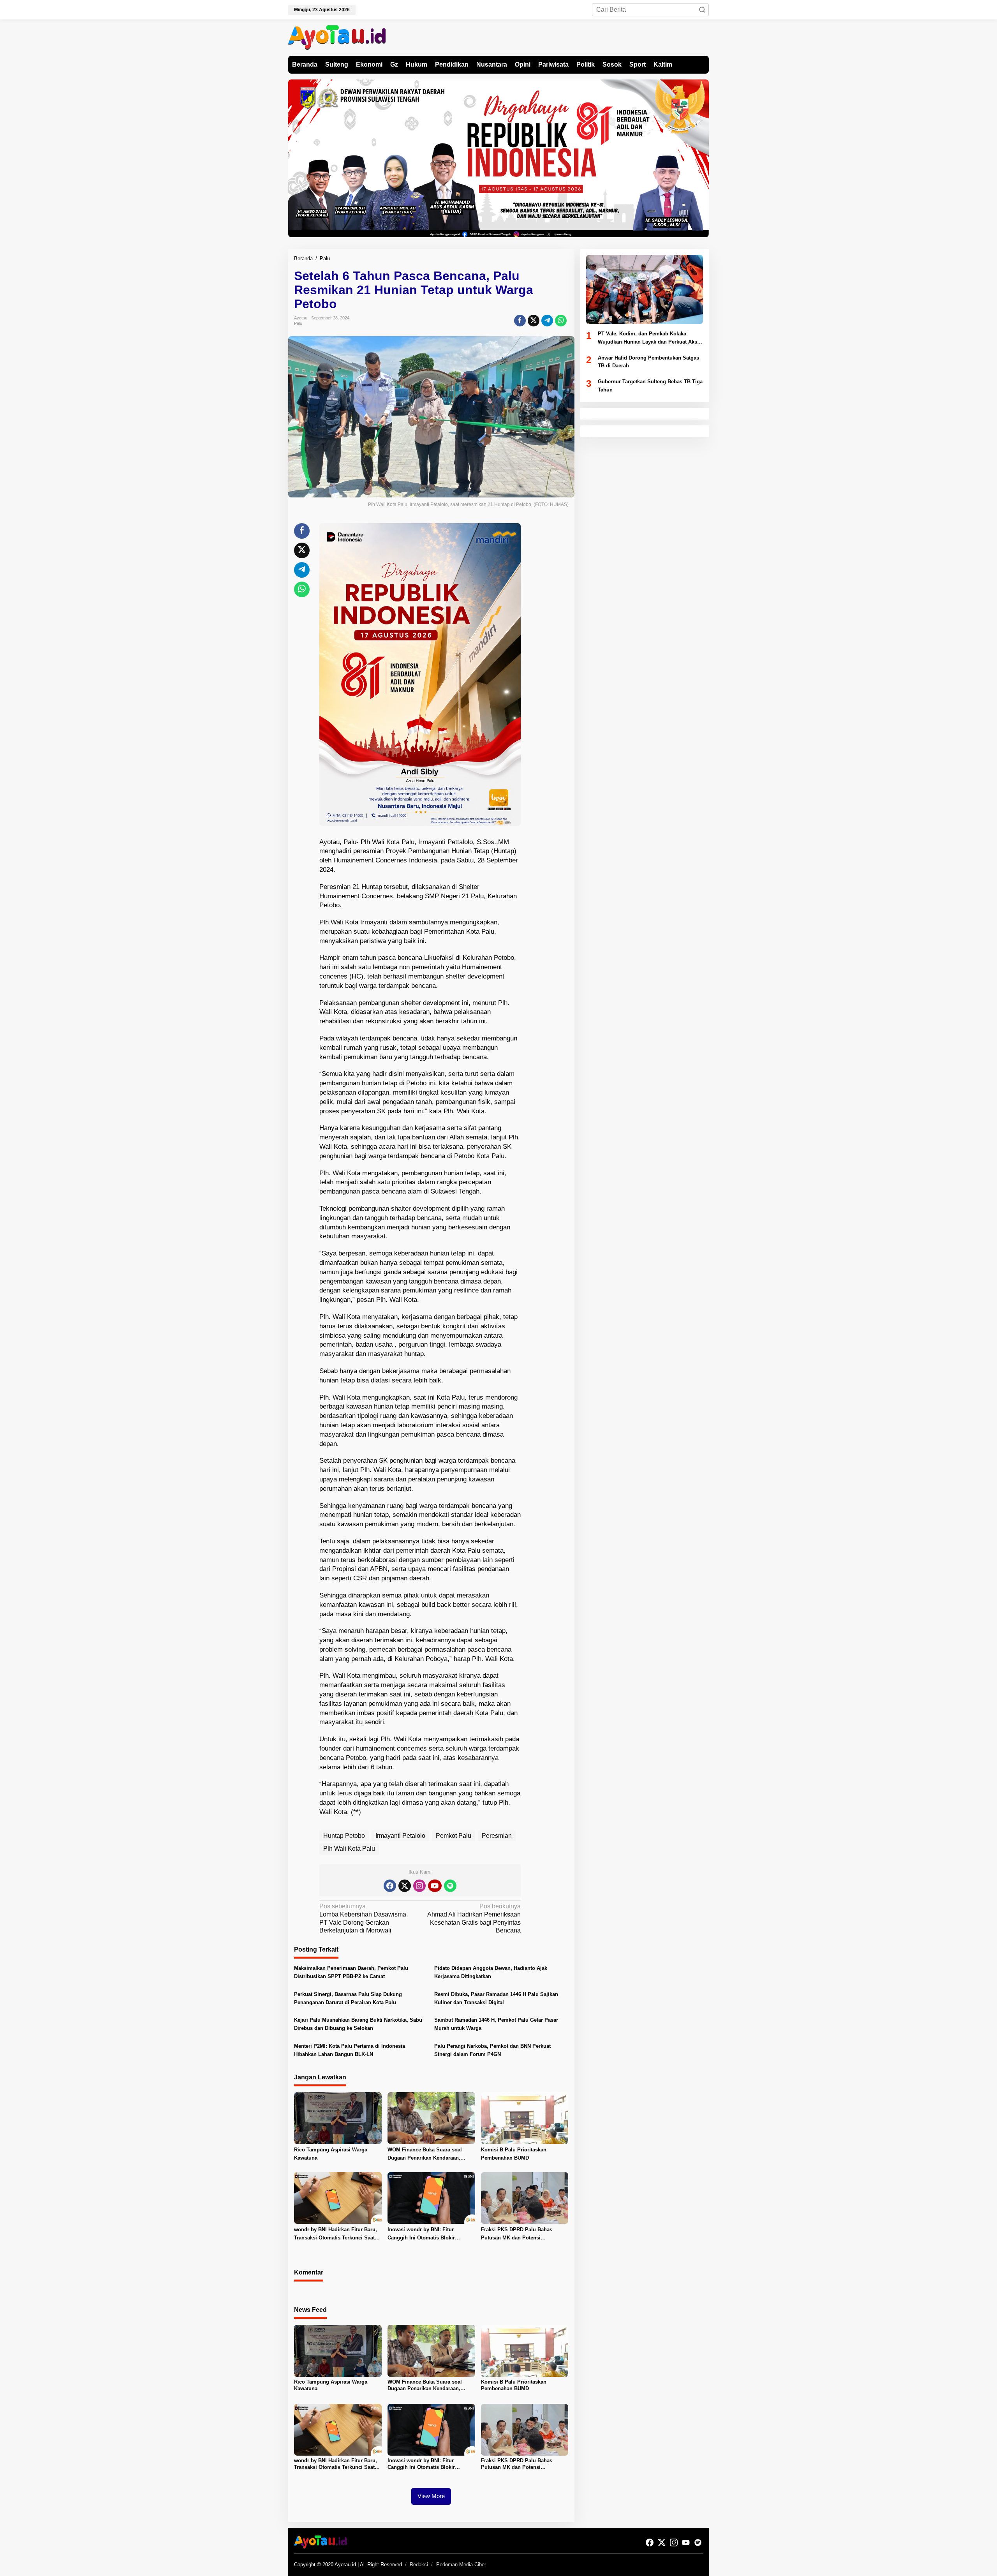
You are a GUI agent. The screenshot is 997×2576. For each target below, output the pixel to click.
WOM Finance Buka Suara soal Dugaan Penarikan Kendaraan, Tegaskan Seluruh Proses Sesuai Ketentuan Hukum (427, 2155)
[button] (702, 10)
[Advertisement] (550, 640)
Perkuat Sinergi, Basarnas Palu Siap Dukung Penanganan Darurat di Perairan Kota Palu (348, 1998)
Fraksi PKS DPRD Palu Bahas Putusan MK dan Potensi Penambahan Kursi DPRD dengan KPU (521, 2234)
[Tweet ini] (534, 321)
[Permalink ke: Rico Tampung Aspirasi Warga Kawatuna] (338, 2118)
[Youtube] (435, 1886)
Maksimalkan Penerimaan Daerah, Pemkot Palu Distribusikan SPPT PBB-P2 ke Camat (351, 1972)
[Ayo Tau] (337, 37)
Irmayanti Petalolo (400, 1836)
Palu (298, 323)
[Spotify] (450, 1886)
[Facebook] (390, 1886)
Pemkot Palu (454, 1836)
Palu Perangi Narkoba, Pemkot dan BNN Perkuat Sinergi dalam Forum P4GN (492, 2050)
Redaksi (419, 2565)
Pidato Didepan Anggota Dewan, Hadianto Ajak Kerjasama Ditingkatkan (491, 1972)
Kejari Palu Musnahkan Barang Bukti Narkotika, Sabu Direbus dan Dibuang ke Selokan (358, 2024)
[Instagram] (419, 1886)
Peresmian (497, 1836)
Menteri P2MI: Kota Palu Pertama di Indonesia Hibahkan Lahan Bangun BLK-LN (350, 2050)
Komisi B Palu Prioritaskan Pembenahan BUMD (514, 2154)
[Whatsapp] (561, 321)
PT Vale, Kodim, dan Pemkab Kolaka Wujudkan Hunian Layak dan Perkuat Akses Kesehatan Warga (650, 339)
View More (431, 2496)
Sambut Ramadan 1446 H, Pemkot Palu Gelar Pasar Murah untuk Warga (496, 2024)
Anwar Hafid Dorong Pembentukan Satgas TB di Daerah (648, 362)
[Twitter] (405, 1886)
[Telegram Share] (547, 321)
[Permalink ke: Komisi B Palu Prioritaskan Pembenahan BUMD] (525, 2118)
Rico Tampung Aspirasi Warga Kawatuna (331, 2154)
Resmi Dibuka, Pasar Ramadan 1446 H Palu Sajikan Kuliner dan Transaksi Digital (496, 1998)
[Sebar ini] (520, 321)
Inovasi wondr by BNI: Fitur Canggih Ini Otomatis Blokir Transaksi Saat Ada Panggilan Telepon (424, 2234)
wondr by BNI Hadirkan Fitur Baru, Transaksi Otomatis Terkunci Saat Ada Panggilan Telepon (336, 2234)
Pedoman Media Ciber (461, 2565)
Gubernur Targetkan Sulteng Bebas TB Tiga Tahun (650, 386)
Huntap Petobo (344, 1836)
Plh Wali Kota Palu (349, 1849)
